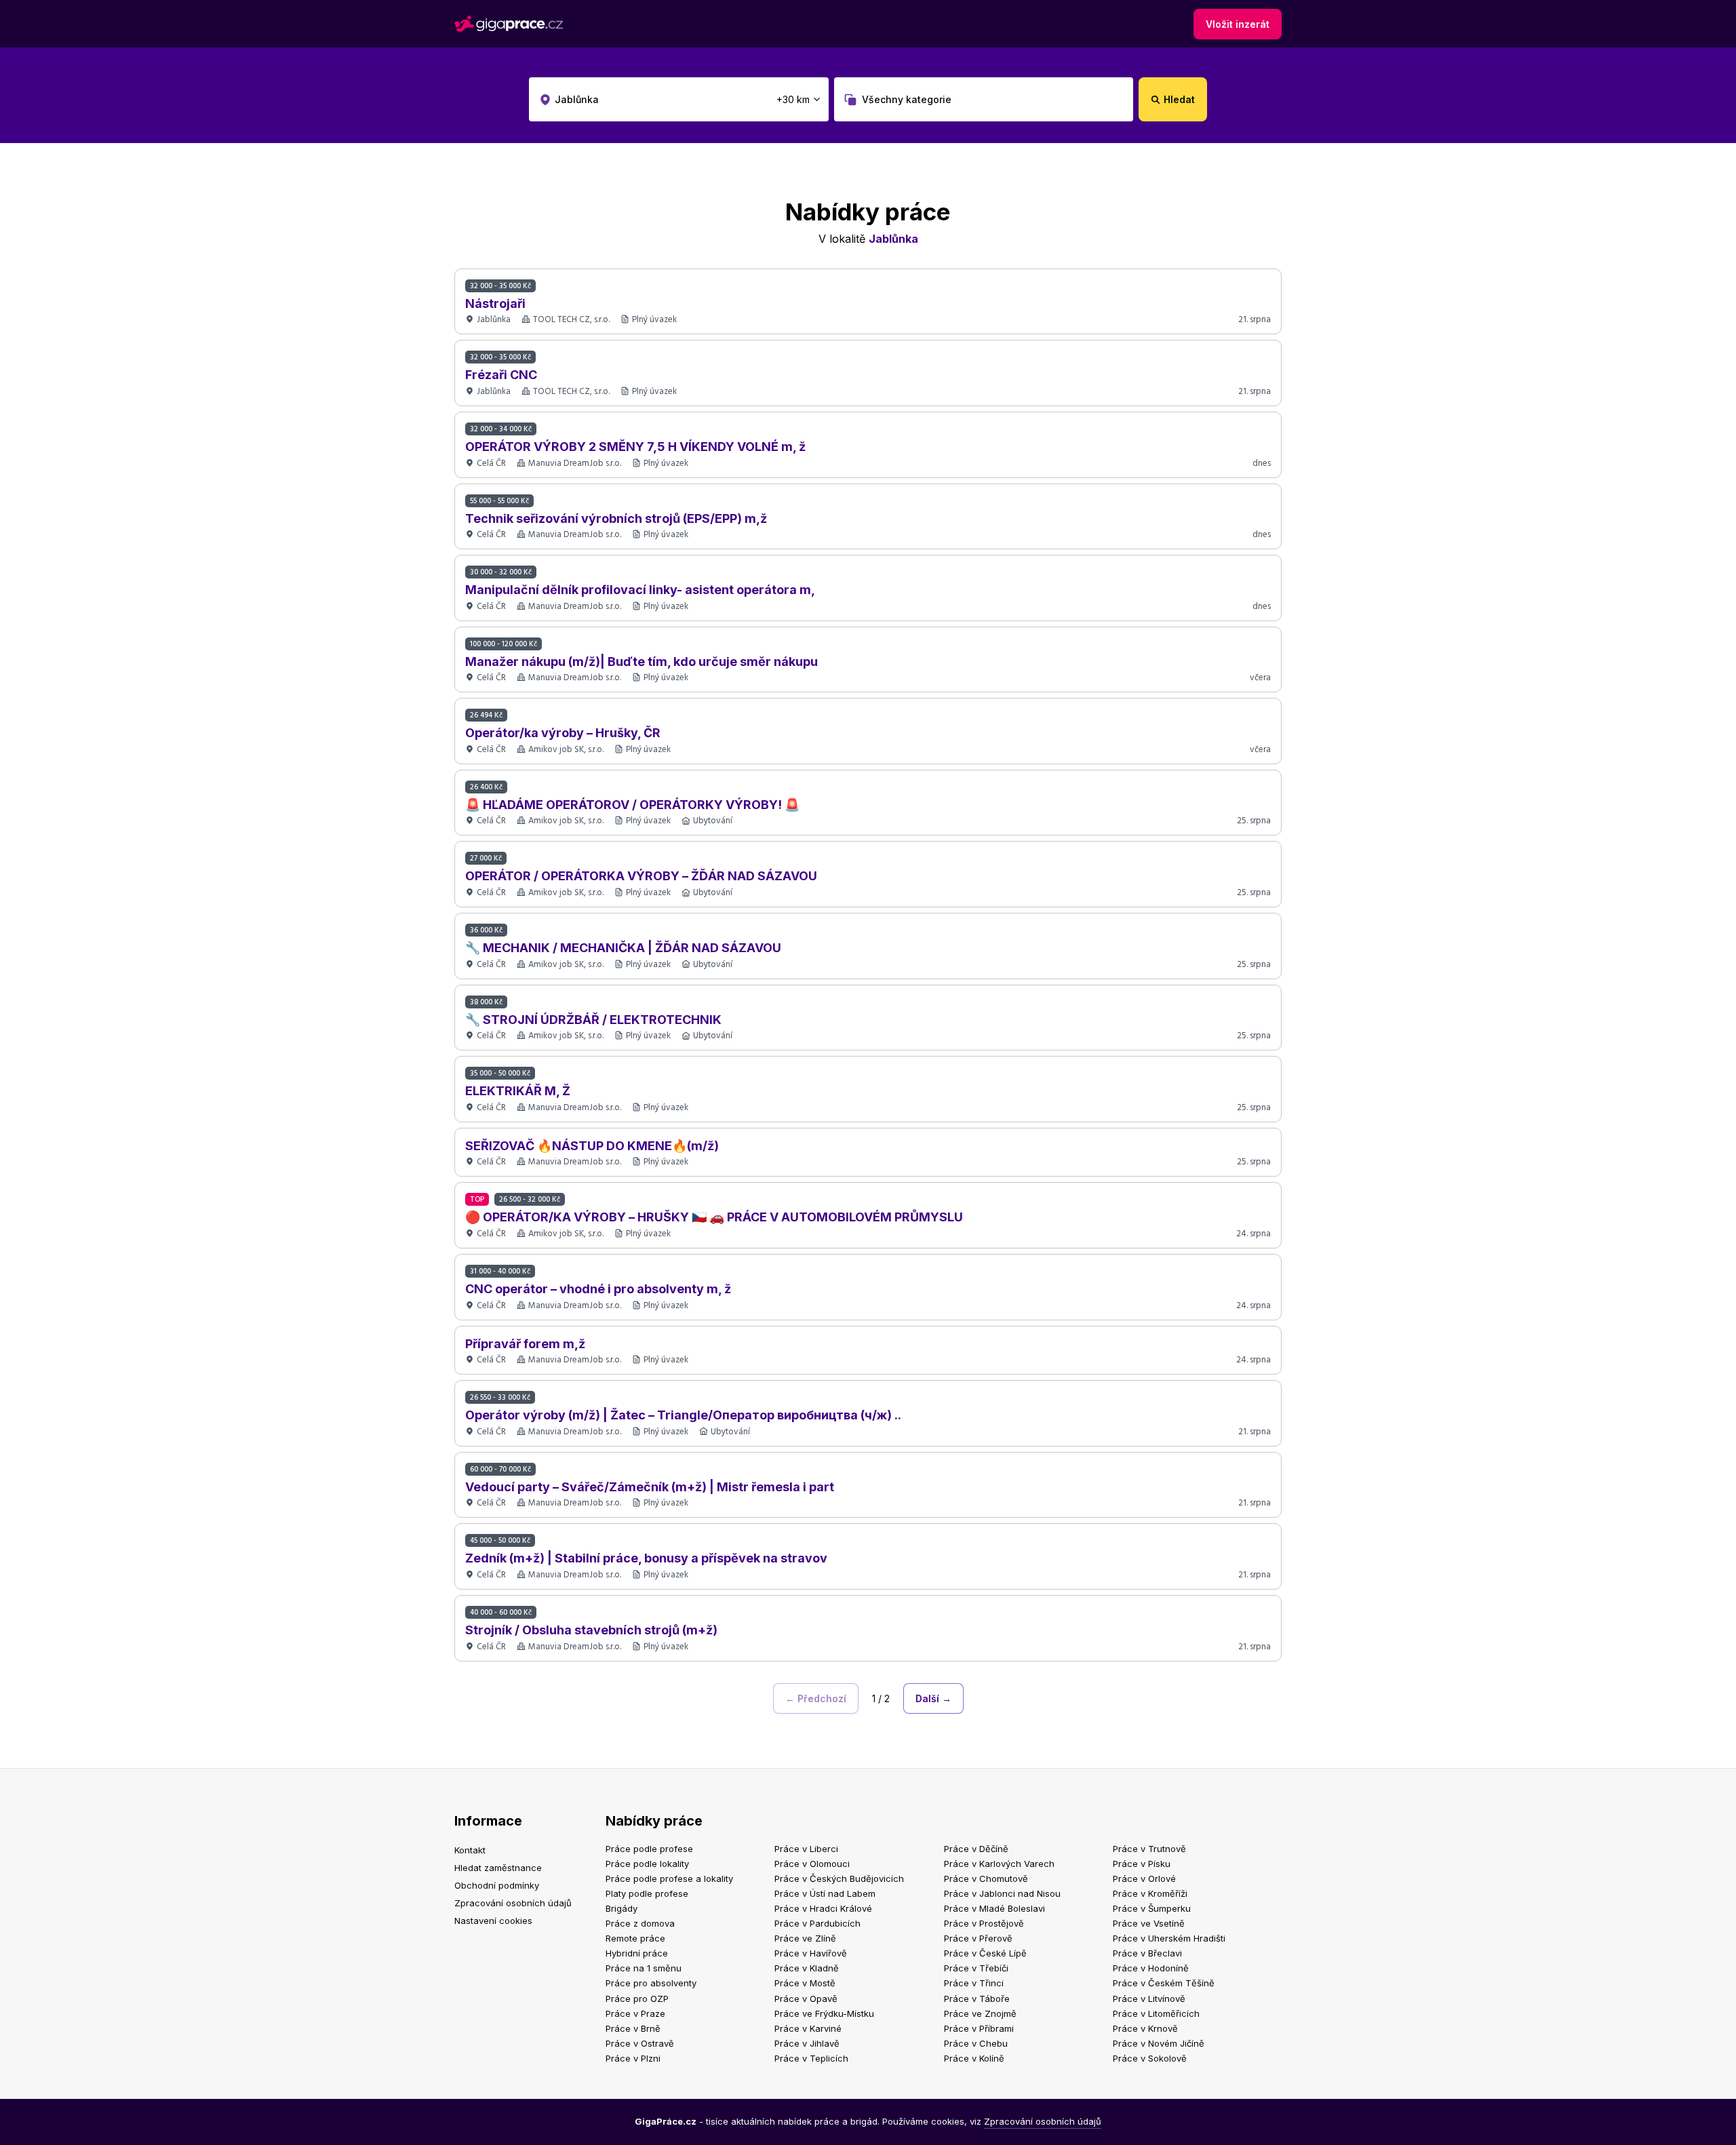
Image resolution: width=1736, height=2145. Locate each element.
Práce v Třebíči (976, 1968)
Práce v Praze (635, 2013)
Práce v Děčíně (976, 1849)
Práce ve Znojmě (980, 2013)
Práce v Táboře (977, 1999)
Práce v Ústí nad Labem (825, 1893)
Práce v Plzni (633, 2058)
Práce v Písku (1142, 1864)
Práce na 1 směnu (644, 1968)
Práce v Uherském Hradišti (1169, 1938)
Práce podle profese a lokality (669, 1878)
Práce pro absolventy (651, 1983)
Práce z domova (640, 1923)
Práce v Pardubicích (817, 1923)
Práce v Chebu (976, 2043)
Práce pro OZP (637, 1999)
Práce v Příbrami (979, 2028)
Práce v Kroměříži (1150, 1893)
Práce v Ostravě (640, 2043)
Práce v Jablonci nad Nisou (1002, 1893)
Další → (933, 1698)
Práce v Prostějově (984, 1923)
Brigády (622, 1908)
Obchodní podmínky (497, 1885)
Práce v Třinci (974, 1983)
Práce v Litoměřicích (1156, 2013)
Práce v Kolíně (974, 2058)
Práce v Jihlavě (807, 2043)
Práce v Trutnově (1149, 1849)
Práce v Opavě (806, 1999)
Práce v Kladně (807, 1968)
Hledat (1179, 99)
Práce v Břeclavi (1147, 1953)
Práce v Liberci (806, 1849)
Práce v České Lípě (985, 1953)
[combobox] (679, 99)
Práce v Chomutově (986, 1878)
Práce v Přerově (978, 1938)
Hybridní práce (637, 1953)
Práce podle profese (649, 1849)
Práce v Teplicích (811, 2058)
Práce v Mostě (805, 1983)
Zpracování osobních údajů (513, 1903)
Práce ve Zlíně (805, 1938)
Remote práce (635, 1938)
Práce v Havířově (811, 1953)
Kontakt (470, 1850)
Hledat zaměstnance (498, 1868)
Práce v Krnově (1145, 2028)
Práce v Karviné (808, 2028)
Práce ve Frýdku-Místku (824, 2013)
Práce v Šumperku (1152, 1908)
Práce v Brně (633, 2028)
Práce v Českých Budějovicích (839, 1878)
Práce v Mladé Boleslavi (994, 1908)
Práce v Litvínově (1149, 1999)
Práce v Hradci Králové (823, 1908)
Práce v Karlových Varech (999, 1864)
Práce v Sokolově (1150, 2058)
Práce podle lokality (647, 1864)
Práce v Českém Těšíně (1164, 1983)
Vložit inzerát (1238, 24)
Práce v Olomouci (812, 1864)
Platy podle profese (647, 1893)
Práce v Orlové (1144, 1878)
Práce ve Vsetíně (1149, 1923)
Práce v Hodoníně (1151, 1968)
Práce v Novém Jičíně (1159, 2043)
